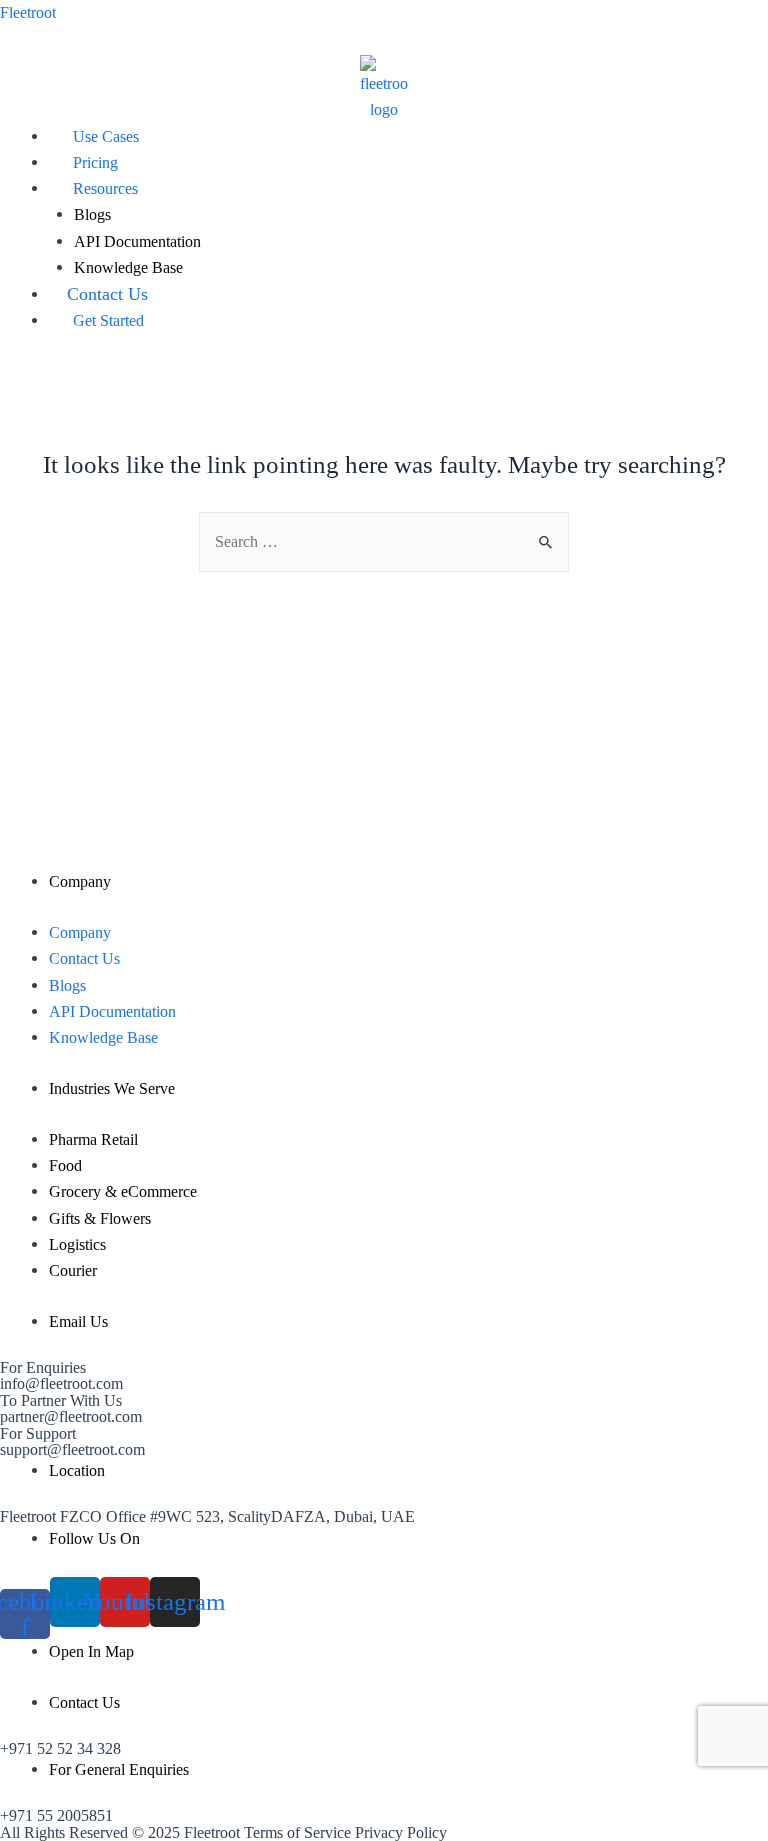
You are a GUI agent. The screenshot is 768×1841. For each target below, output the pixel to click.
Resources (105, 188)
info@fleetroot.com (61, 1383)
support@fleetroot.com (72, 1449)
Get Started (108, 320)
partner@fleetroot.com (71, 1416)
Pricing (95, 162)
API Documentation (137, 241)
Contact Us (107, 294)
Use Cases (106, 136)
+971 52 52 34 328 (60, 1748)
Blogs (92, 214)
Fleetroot (28, 12)
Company (80, 932)
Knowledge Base (128, 267)
